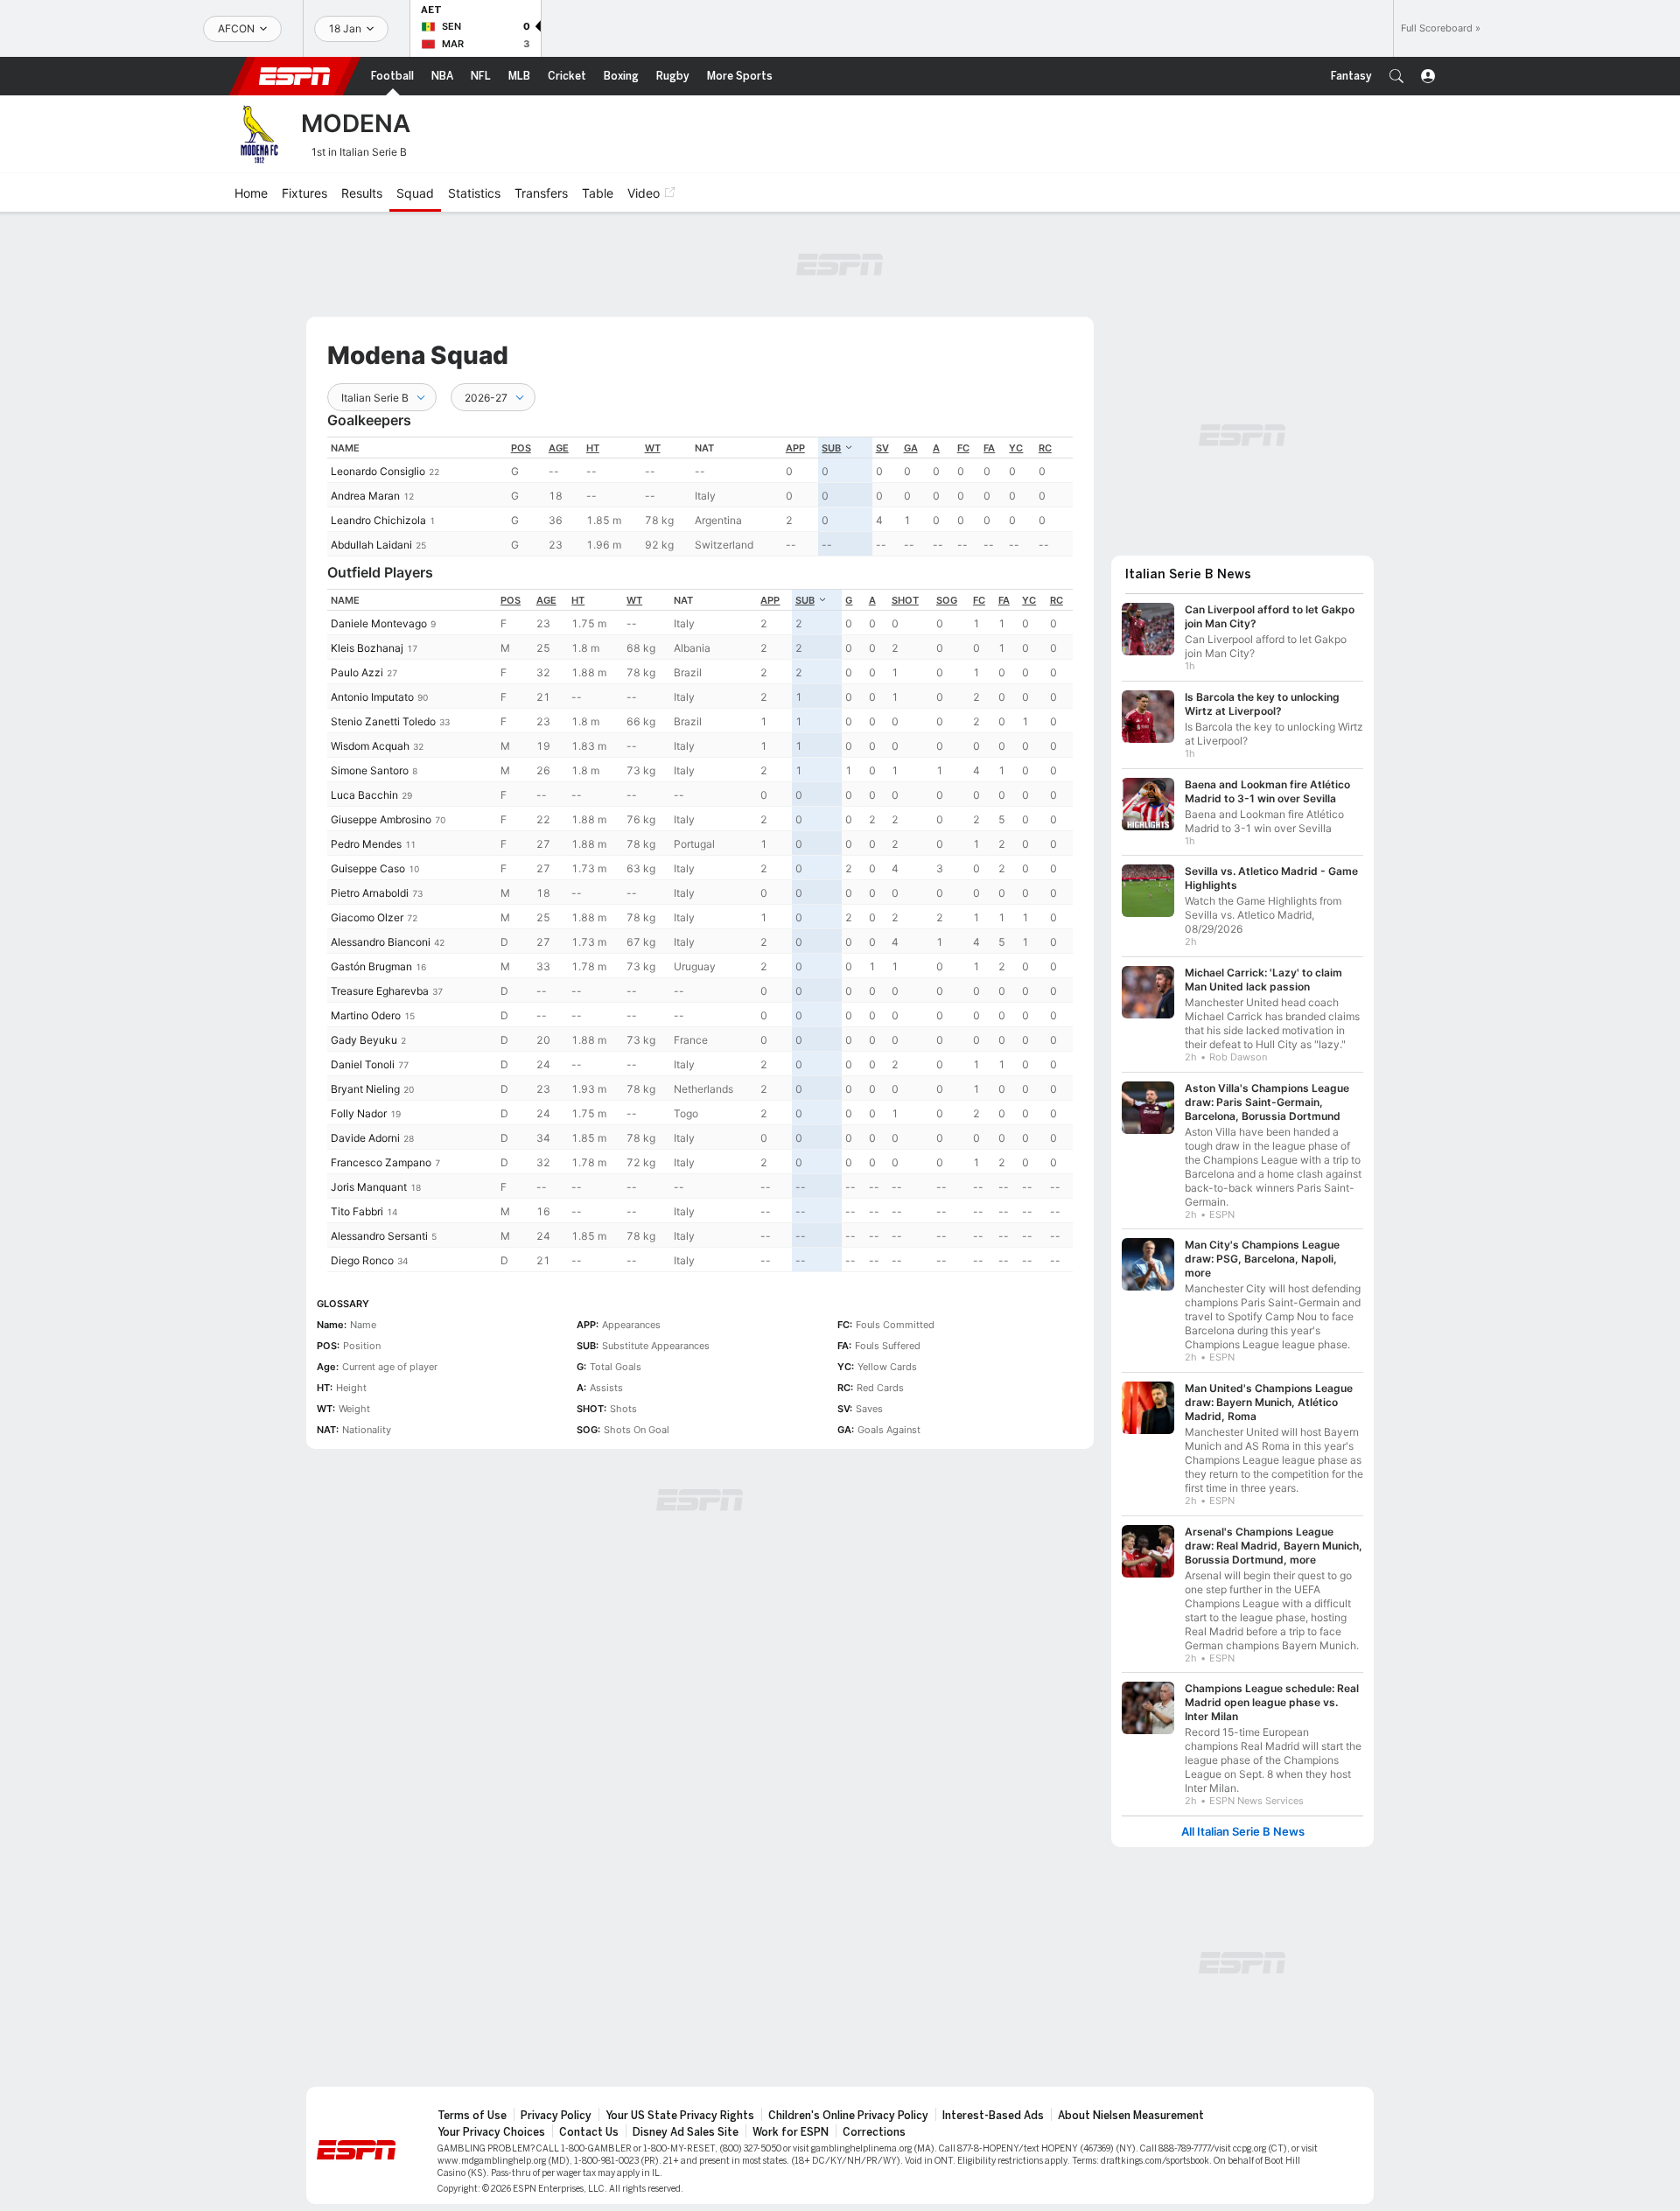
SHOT (905, 600)
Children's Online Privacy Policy (848, 2116)
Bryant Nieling (365, 1089)
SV (882, 448)
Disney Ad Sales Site (686, 2132)
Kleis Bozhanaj (367, 648)
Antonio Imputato (372, 697)
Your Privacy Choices (491, 2132)
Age (559, 448)
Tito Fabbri (357, 1211)
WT (653, 448)
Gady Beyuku (364, 1040)
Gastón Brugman (371, 966)
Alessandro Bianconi (381, 942)
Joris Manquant (369, 1187)
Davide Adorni (365, 1138)
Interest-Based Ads (993, 2116)
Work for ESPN (791, 2132)
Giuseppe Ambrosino (381, 819)
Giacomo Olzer (367, 917)
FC (963, 448)
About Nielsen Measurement (1131, 2116)
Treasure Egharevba (380, 991)
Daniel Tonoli (363, 1064)
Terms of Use (472, 2116)
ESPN (295, 76)
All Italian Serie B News (1243, 1832)
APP (795, 448)
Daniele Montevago (379, 623)
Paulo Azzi (357, 672)
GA (911, 448)
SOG (947, 600)
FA (989, 448)
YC (1016, 448)
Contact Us (589, 2132)
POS (521, 448)
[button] (1396, 76)
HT (593, 448)
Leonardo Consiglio (378, 471)
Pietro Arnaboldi (370, 893)
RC (1045, 448)
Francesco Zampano (381, 1162)
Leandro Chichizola (378, 520)
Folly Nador (359, 1113)
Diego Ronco (362, 1260)
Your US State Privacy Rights (680, 2116)
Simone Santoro (370, 770)
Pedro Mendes (366, 844)
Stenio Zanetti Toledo (383, 721)
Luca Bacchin (364, 795)
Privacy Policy (556, 2116)
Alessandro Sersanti (379, 1236)
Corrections (874, 2132)
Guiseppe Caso (368, 868)
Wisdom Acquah (370, 746)
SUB (831, 448)
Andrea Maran (365, 496)
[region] (700, 497)
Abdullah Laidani (371, 545)
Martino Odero (366, 1015)
